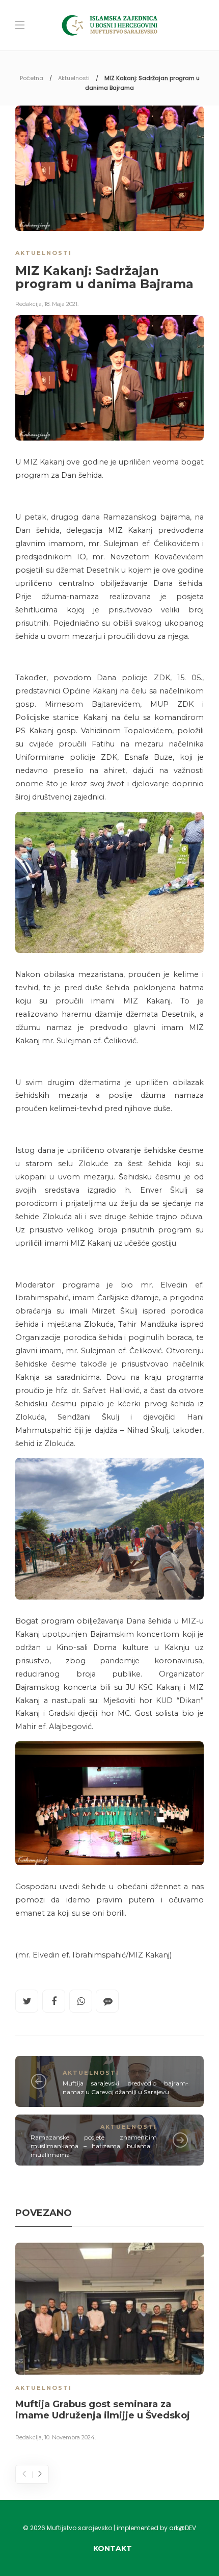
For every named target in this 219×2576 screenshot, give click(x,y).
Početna (32, 78)
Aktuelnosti (74, 78)
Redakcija (29, 304)
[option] (109, 2344)
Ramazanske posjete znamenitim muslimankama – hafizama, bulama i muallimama (94, 2146)
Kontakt (113, 2548)
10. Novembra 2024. (70, 2437)
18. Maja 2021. (61, 304)
